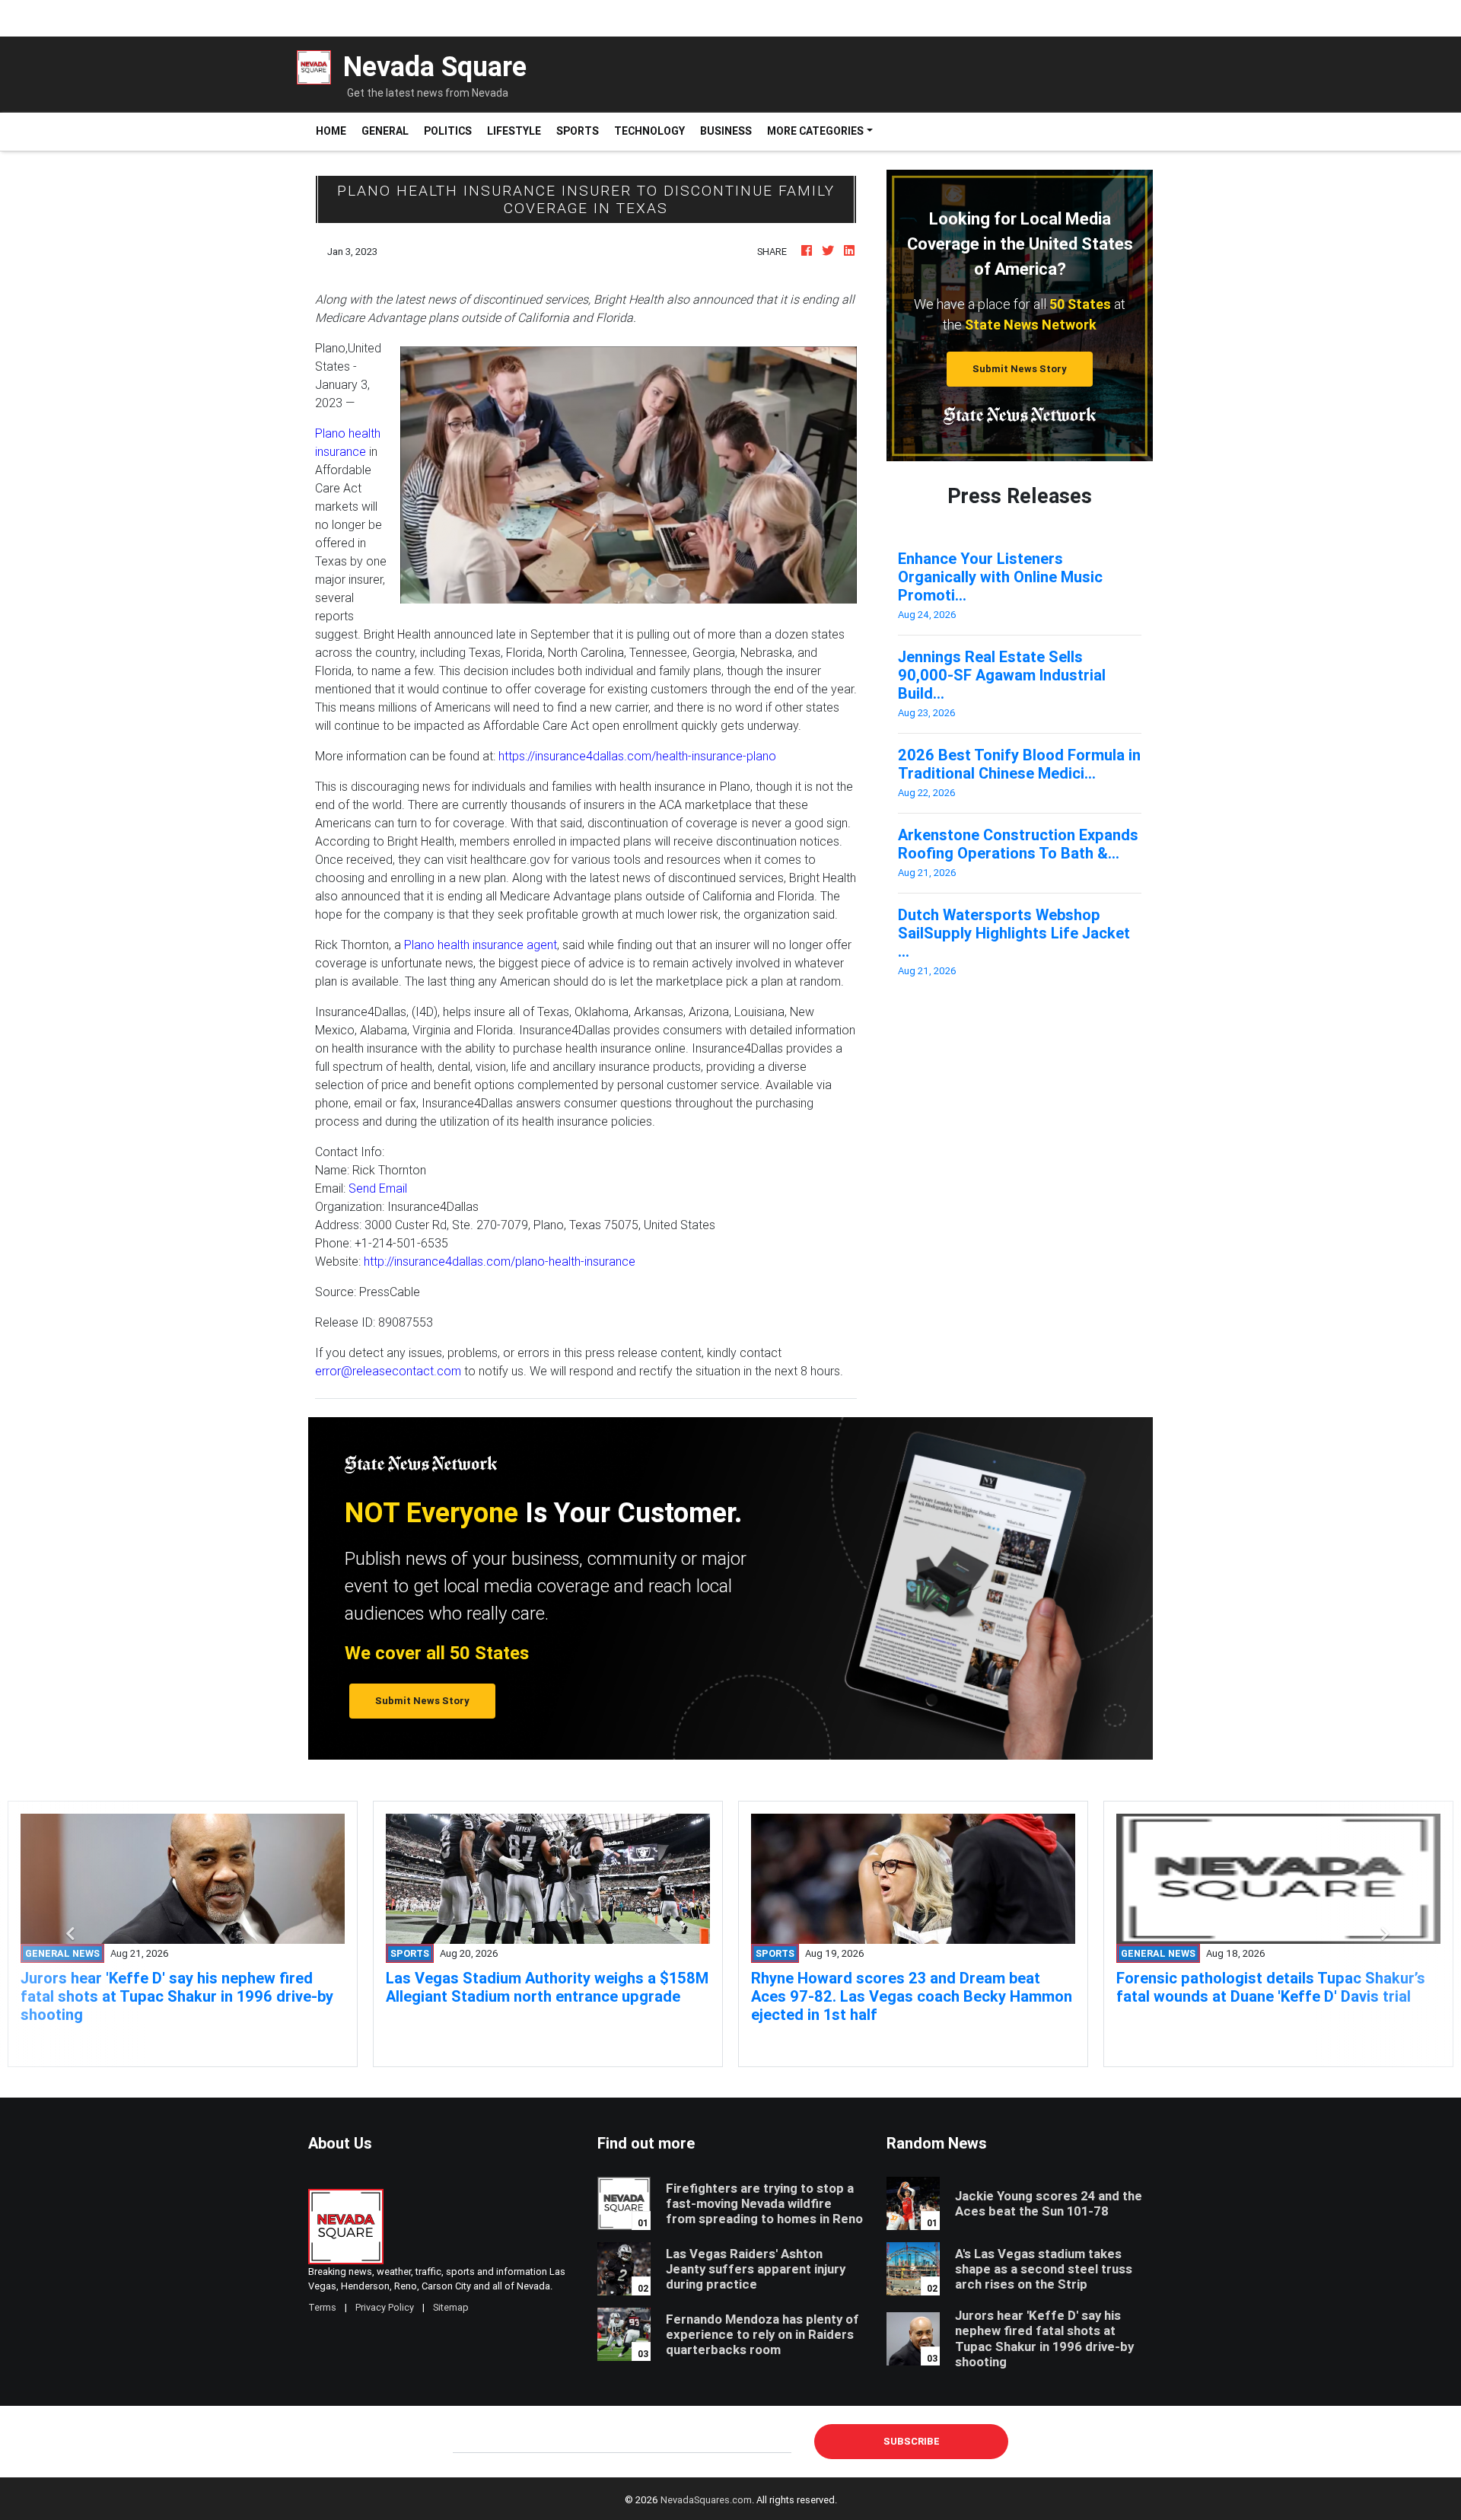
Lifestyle (514, 131)
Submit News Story (1020, 369)
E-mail (469, 2441)
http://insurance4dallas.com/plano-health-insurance (500, 1261)
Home (335, 131)
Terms (322, 2307)
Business (726, 131)
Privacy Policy (385, 2307)
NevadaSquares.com (706, 2500)
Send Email (378, 1188)
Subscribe (912, 2441)
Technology (649, 131)
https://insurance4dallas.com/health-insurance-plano (637, 756)
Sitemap (451, 2307)
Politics (448, 131)
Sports (578, 131)
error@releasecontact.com (388, 1371)
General (385, 131)
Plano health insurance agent (481, 945)
